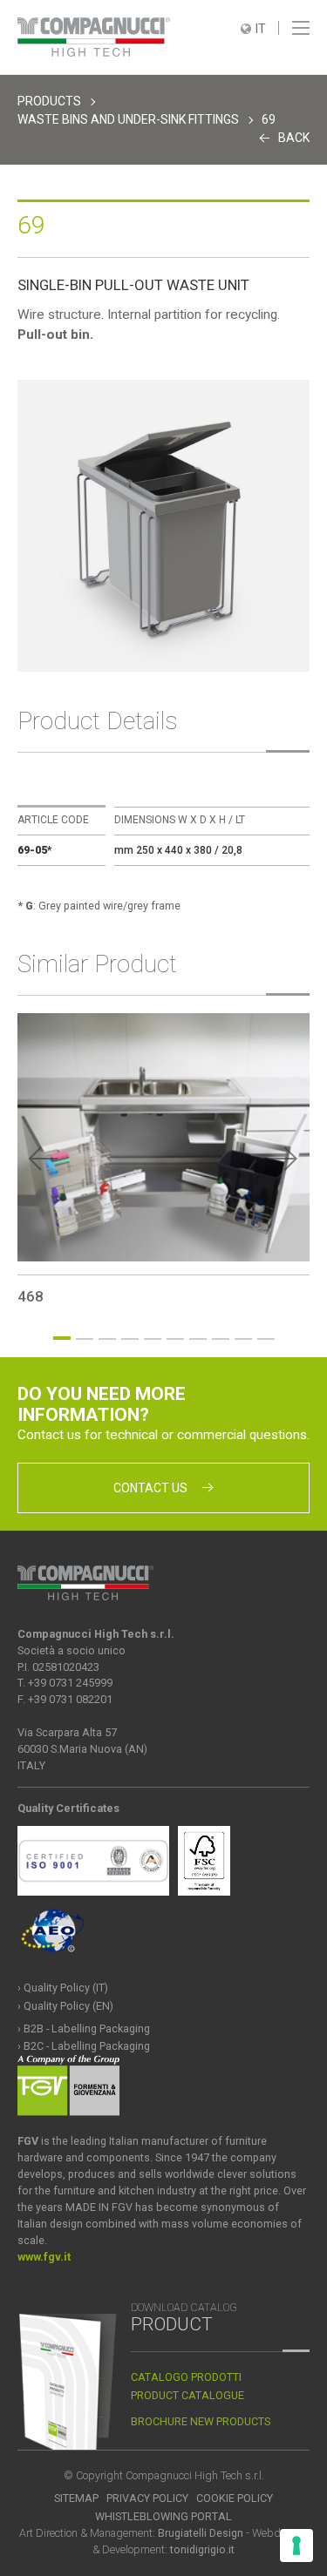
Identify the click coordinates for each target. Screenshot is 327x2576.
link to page (163, 1159)
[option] (163, 526)
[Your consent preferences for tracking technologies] (296, 2546)
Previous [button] (44, 1159)
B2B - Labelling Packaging (87, 2028)
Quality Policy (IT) (66, 1988)
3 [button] (107, 1339)
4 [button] (130, 1339)
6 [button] (175, 1339)
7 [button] (198, 1339)
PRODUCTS (49, 101)
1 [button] (62, 1338)
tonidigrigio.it (202, 2549)
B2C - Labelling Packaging (87, 2046)
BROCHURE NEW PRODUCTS (201, 2421)
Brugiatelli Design (201, 2533)
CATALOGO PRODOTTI (186, 2377)
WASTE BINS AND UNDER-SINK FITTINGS (128, 119)
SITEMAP (76, 2498)
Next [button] (283, 1159)
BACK (294, 138)
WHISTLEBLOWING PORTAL (163, 2516)
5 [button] (153, 1339)
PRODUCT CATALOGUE (187, 2395)
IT (261, 29)
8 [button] (221, 1339)
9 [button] (243, 1339)
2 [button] (85, 1339)
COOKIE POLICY (235, 2498)
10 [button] (266, 1339)
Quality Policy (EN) (68, 2006)
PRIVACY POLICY (147, 2498)
